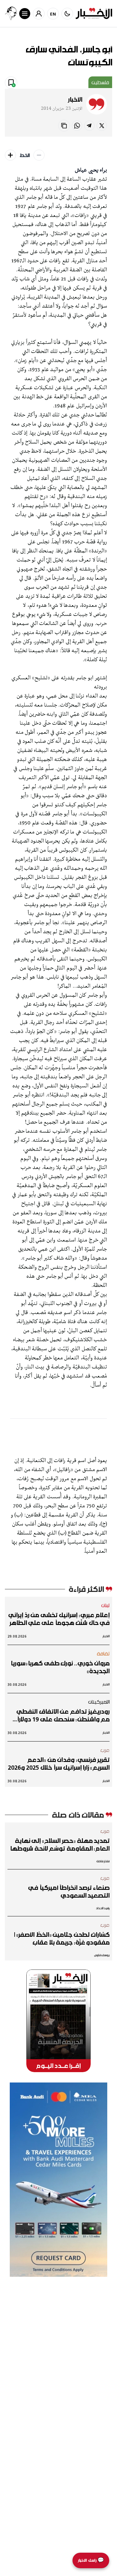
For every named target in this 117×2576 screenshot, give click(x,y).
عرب (105, 1750)
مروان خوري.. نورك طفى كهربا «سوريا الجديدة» (60, 1667)
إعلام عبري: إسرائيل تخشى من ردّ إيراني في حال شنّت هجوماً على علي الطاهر (59, 1619)
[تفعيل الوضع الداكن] (67, 14)
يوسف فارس (102, 1955)
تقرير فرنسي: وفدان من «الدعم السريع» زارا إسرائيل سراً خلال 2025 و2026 (59, 1764)
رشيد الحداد (103, 1908)
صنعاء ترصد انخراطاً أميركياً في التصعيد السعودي (69, 1891)
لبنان (105, 1605)
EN (53, 14)
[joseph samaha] (11, 13)
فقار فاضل (103, 1861)
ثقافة (103, 1653)
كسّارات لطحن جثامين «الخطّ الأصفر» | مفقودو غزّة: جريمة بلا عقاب (62, 1938)
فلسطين (100, 82)
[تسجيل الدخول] (39, 14)
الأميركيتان (99, 1702)
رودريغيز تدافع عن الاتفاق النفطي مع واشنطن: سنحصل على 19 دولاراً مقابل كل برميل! (63, 1715)
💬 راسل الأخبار (91, 2560)
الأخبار (75, 99)
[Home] (94, 13)
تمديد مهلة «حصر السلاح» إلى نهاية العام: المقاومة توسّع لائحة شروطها (60, 1844)
